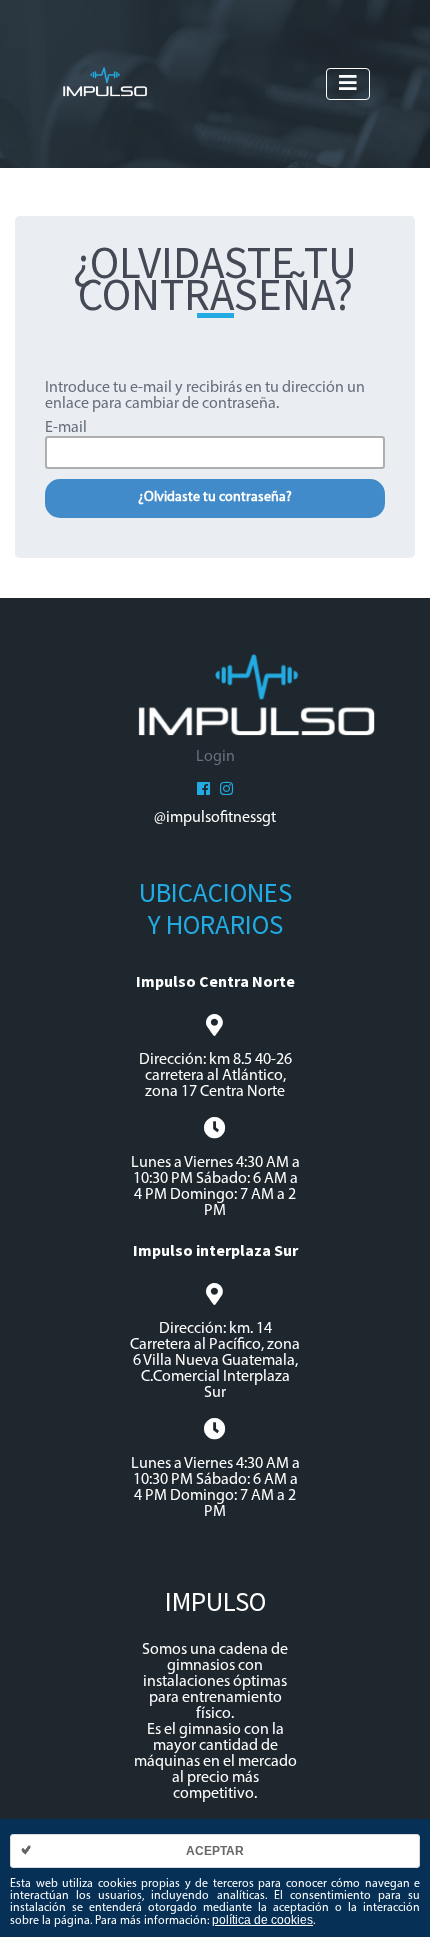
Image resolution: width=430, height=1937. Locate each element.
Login (215, 757)
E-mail (66, 428)
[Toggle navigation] (348, 84)
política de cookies (262, 1920)
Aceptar (215, 1851)
